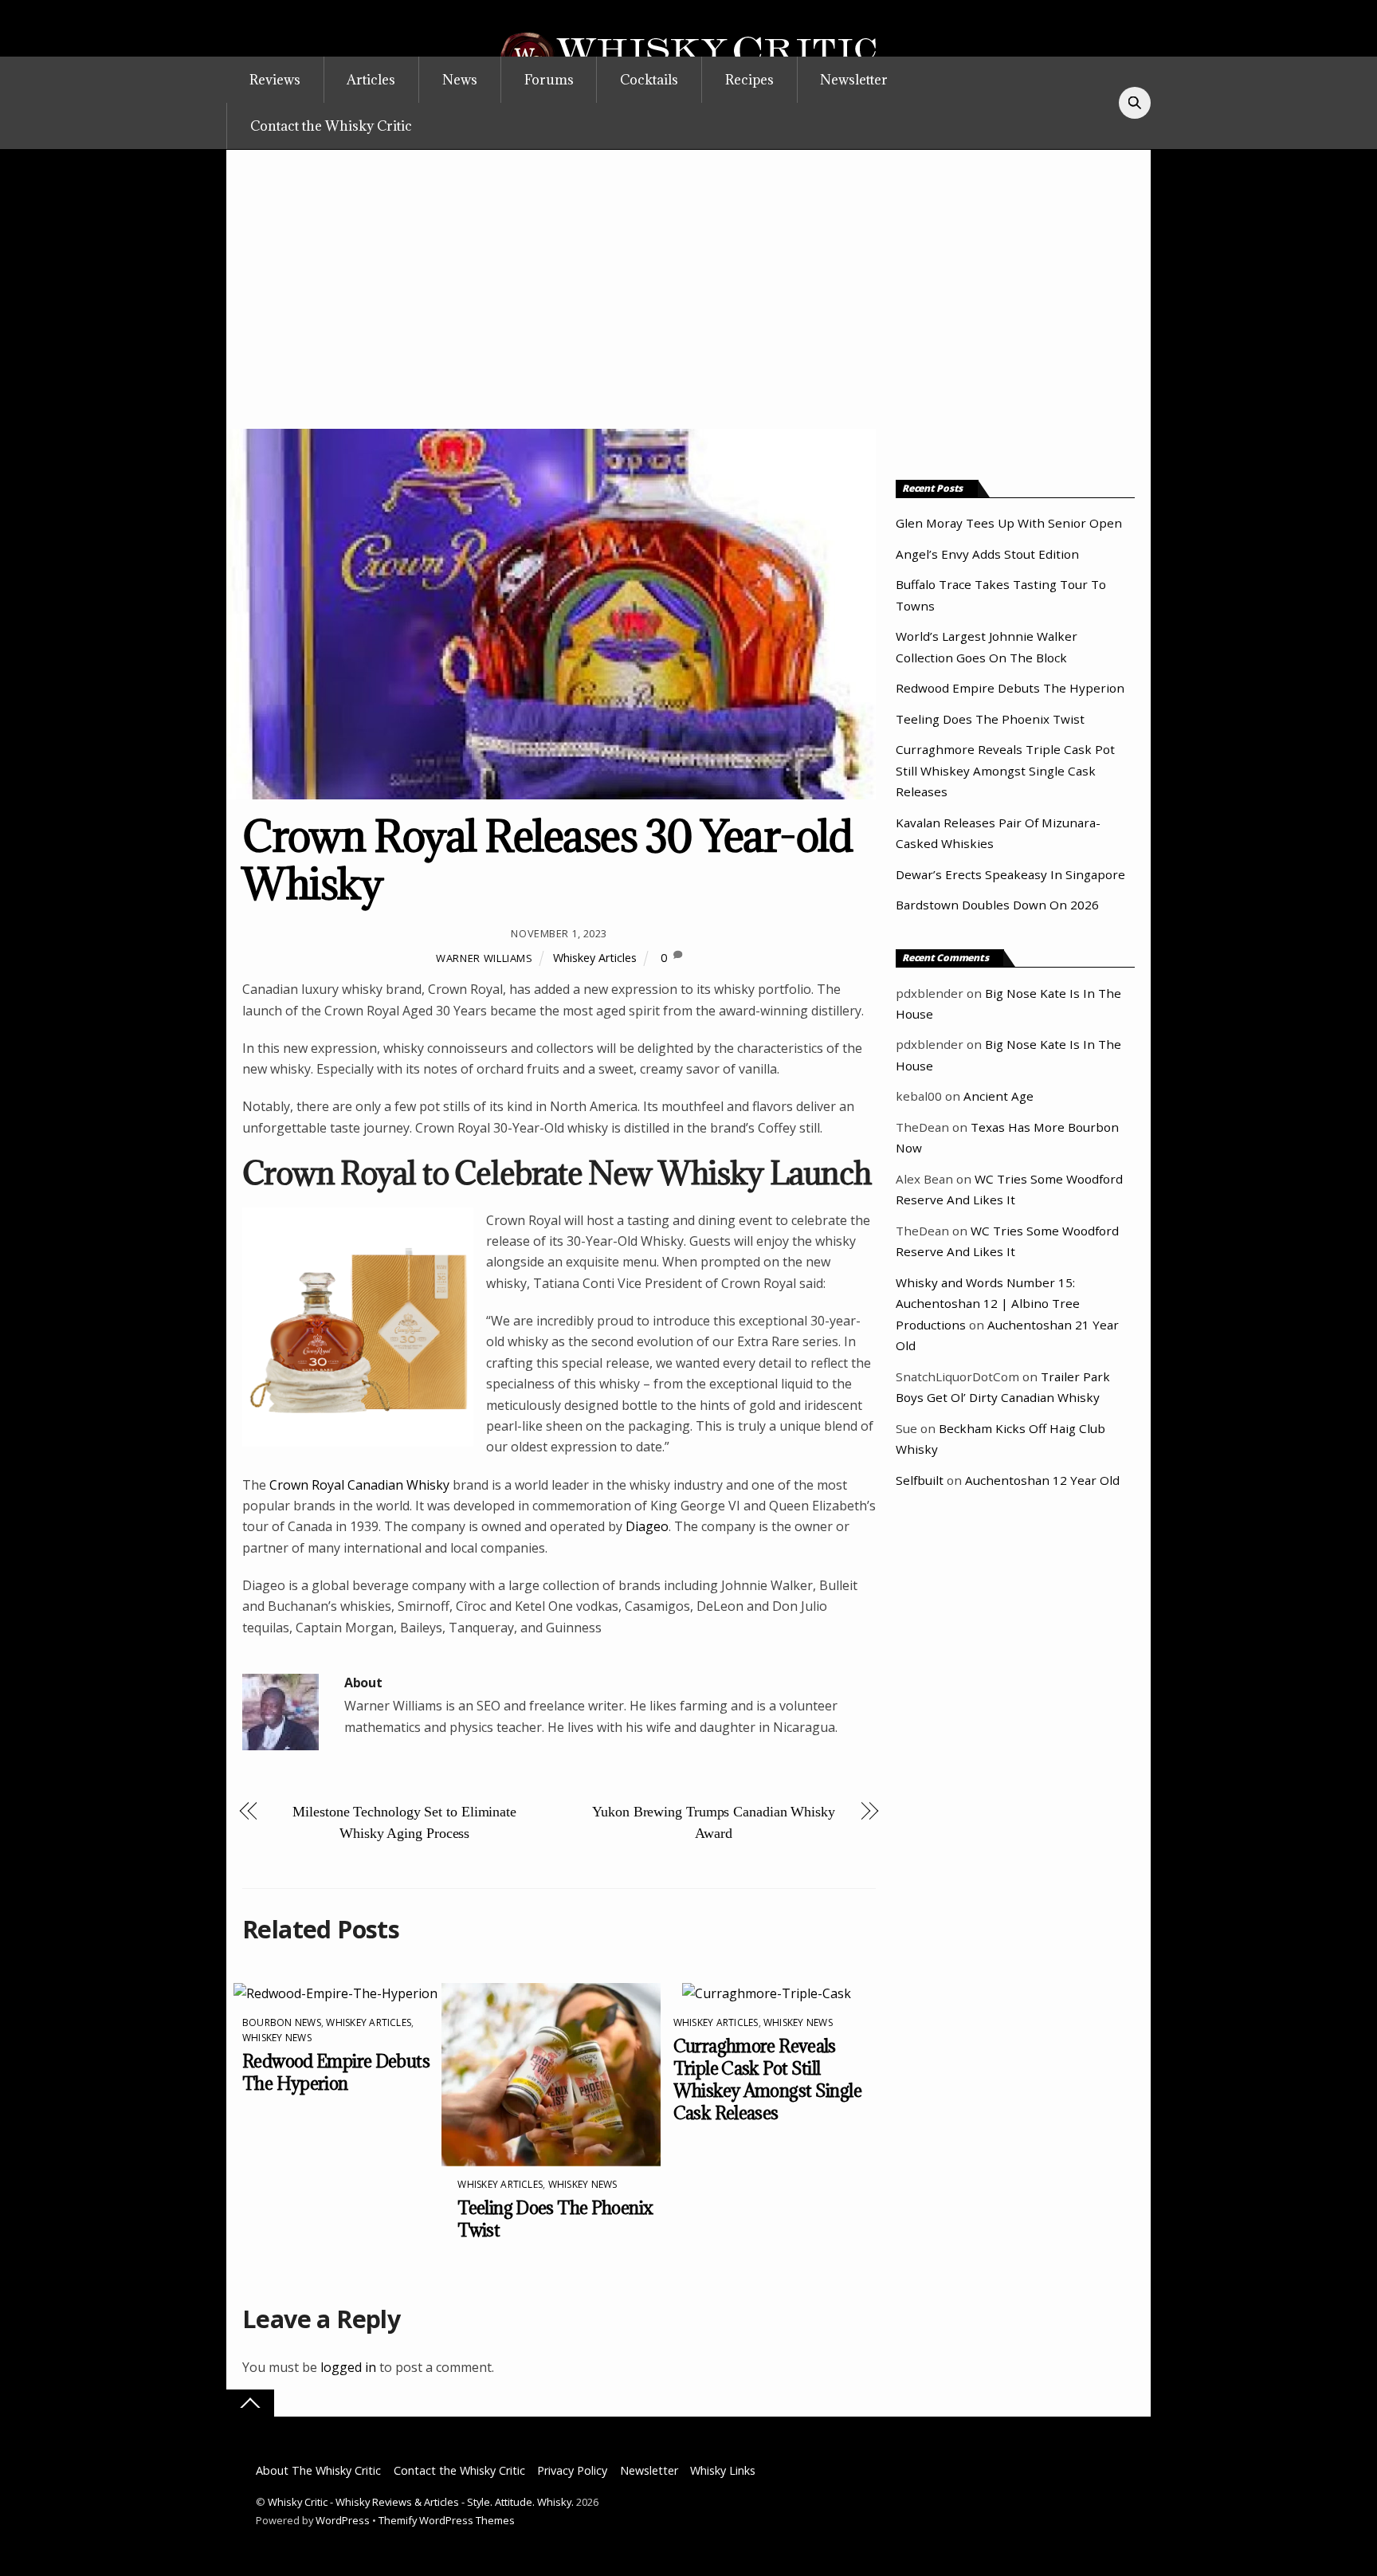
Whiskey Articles (595, 958)
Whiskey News (277, 2038)
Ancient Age (998, 1096)
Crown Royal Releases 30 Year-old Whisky (547, 860)
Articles (371, 80)
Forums (549, 80)
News (460, 80)
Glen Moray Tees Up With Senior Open (1009, 523)
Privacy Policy (572, 2470)
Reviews (275, 80)
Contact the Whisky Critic (331, 126)
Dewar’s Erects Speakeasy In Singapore (1010, 874)
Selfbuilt (920, 1480)
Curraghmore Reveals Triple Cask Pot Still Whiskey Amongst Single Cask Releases (767, 2079)
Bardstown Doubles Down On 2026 (997, 905)
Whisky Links (723, 2470)
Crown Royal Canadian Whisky (359, 1485)
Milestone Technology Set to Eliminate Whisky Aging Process (404, 1822)
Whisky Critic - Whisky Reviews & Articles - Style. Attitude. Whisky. (421, 2502)
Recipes (749, 80)
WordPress (343, 2520)
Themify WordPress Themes (447, 2520)
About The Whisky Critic (318, 2470)
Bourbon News (282, 2022)
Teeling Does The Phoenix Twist (990, 719)
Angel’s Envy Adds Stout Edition (987, 554)
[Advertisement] (688, 309)
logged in (348, 2367)
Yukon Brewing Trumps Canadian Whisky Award (714, 1822)
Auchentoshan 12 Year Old (1042, 1480)
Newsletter (854, 80)
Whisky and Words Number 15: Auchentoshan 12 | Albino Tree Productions (988, 1304)
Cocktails (649, 80)
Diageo (647, 1526)
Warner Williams (484, 958)
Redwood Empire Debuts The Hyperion (336, 2072)
